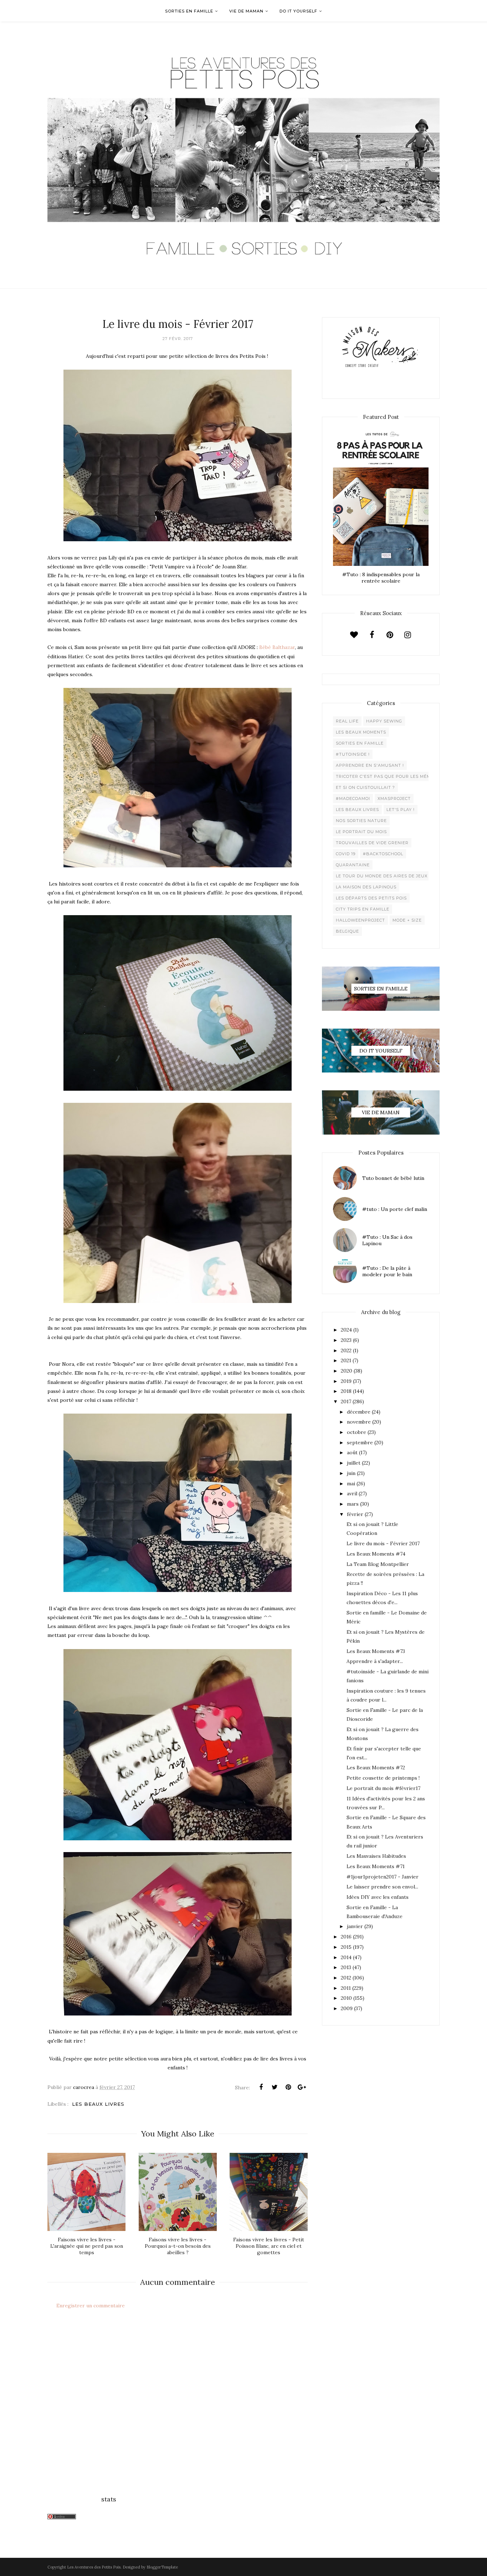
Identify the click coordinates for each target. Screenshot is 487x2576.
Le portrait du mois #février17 (383, 1788)
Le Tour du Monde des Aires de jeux (382, 876)
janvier (355, 1926)
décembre (359, 1412)
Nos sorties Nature (361, 821)
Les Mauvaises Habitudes (376, 1856)
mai (351, 1484)
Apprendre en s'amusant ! (370, 765)
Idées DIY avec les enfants (378, 1897)
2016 (346, 1937)
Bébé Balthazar (277, 647)
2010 (346, 1998)
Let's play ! (401, 810)
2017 (346, 1401)
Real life (347, 721)
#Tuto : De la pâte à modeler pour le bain (387, 1271)
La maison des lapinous (366, 887)
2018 (346, 1391)
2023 (346, 1340)
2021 (346, 1360)
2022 (346, 1350)
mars (353, 1504)
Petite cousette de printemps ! (383, 1778)
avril (352, 1494)
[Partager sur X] (275, 2087)
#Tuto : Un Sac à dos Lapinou (387, 1240)
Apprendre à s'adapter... (375, 1661)
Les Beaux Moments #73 (376, 1651)
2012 (346, 1978)
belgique (347, 931)
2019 (346, 1381)
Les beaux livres (98, 2104)
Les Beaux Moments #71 (376, 1866)
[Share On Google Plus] (302, 2087)
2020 (347, 1371)
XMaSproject (394, 798)
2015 (346, 1947)
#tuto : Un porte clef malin (395, 1209)
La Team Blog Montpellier (378, 1564)
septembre (360, 1442)
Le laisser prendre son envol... (382, 1887)
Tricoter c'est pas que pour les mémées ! (389, 776)
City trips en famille (363, 909)
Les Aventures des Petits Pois (94, 2567)
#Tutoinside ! (353, 754)
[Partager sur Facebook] (261, 2087)
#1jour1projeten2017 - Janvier (383, 1877)
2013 (346, 1967)
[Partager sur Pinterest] (288, 2087)
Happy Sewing (384, 721)
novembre (359, 1422)
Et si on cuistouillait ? (365, 787)
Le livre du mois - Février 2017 (383, 1543)
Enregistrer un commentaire (91, 2306)
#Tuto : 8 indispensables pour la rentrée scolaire (381, 578)
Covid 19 (346, 854)
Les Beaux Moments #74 (376, 1554)
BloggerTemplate (162, 2567)
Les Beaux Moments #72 (376, 1768)
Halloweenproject (360, 920)
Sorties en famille (360, 743)
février (355, 1514)
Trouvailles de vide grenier (372, 843)
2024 (346, 1330)
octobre (357, 1432)
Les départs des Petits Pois (371, 898)
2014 (346, 1957)
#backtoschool (383, 854)
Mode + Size (407, 920)
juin (351, 1473)
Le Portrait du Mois (361, 832)
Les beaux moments (361, 732)
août (352, 1452)
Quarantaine (353, 865)
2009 (347, 2008)
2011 (346, 1988)
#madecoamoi (353, 798)
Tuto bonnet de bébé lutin (393, 1178)
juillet (354, 1463)
